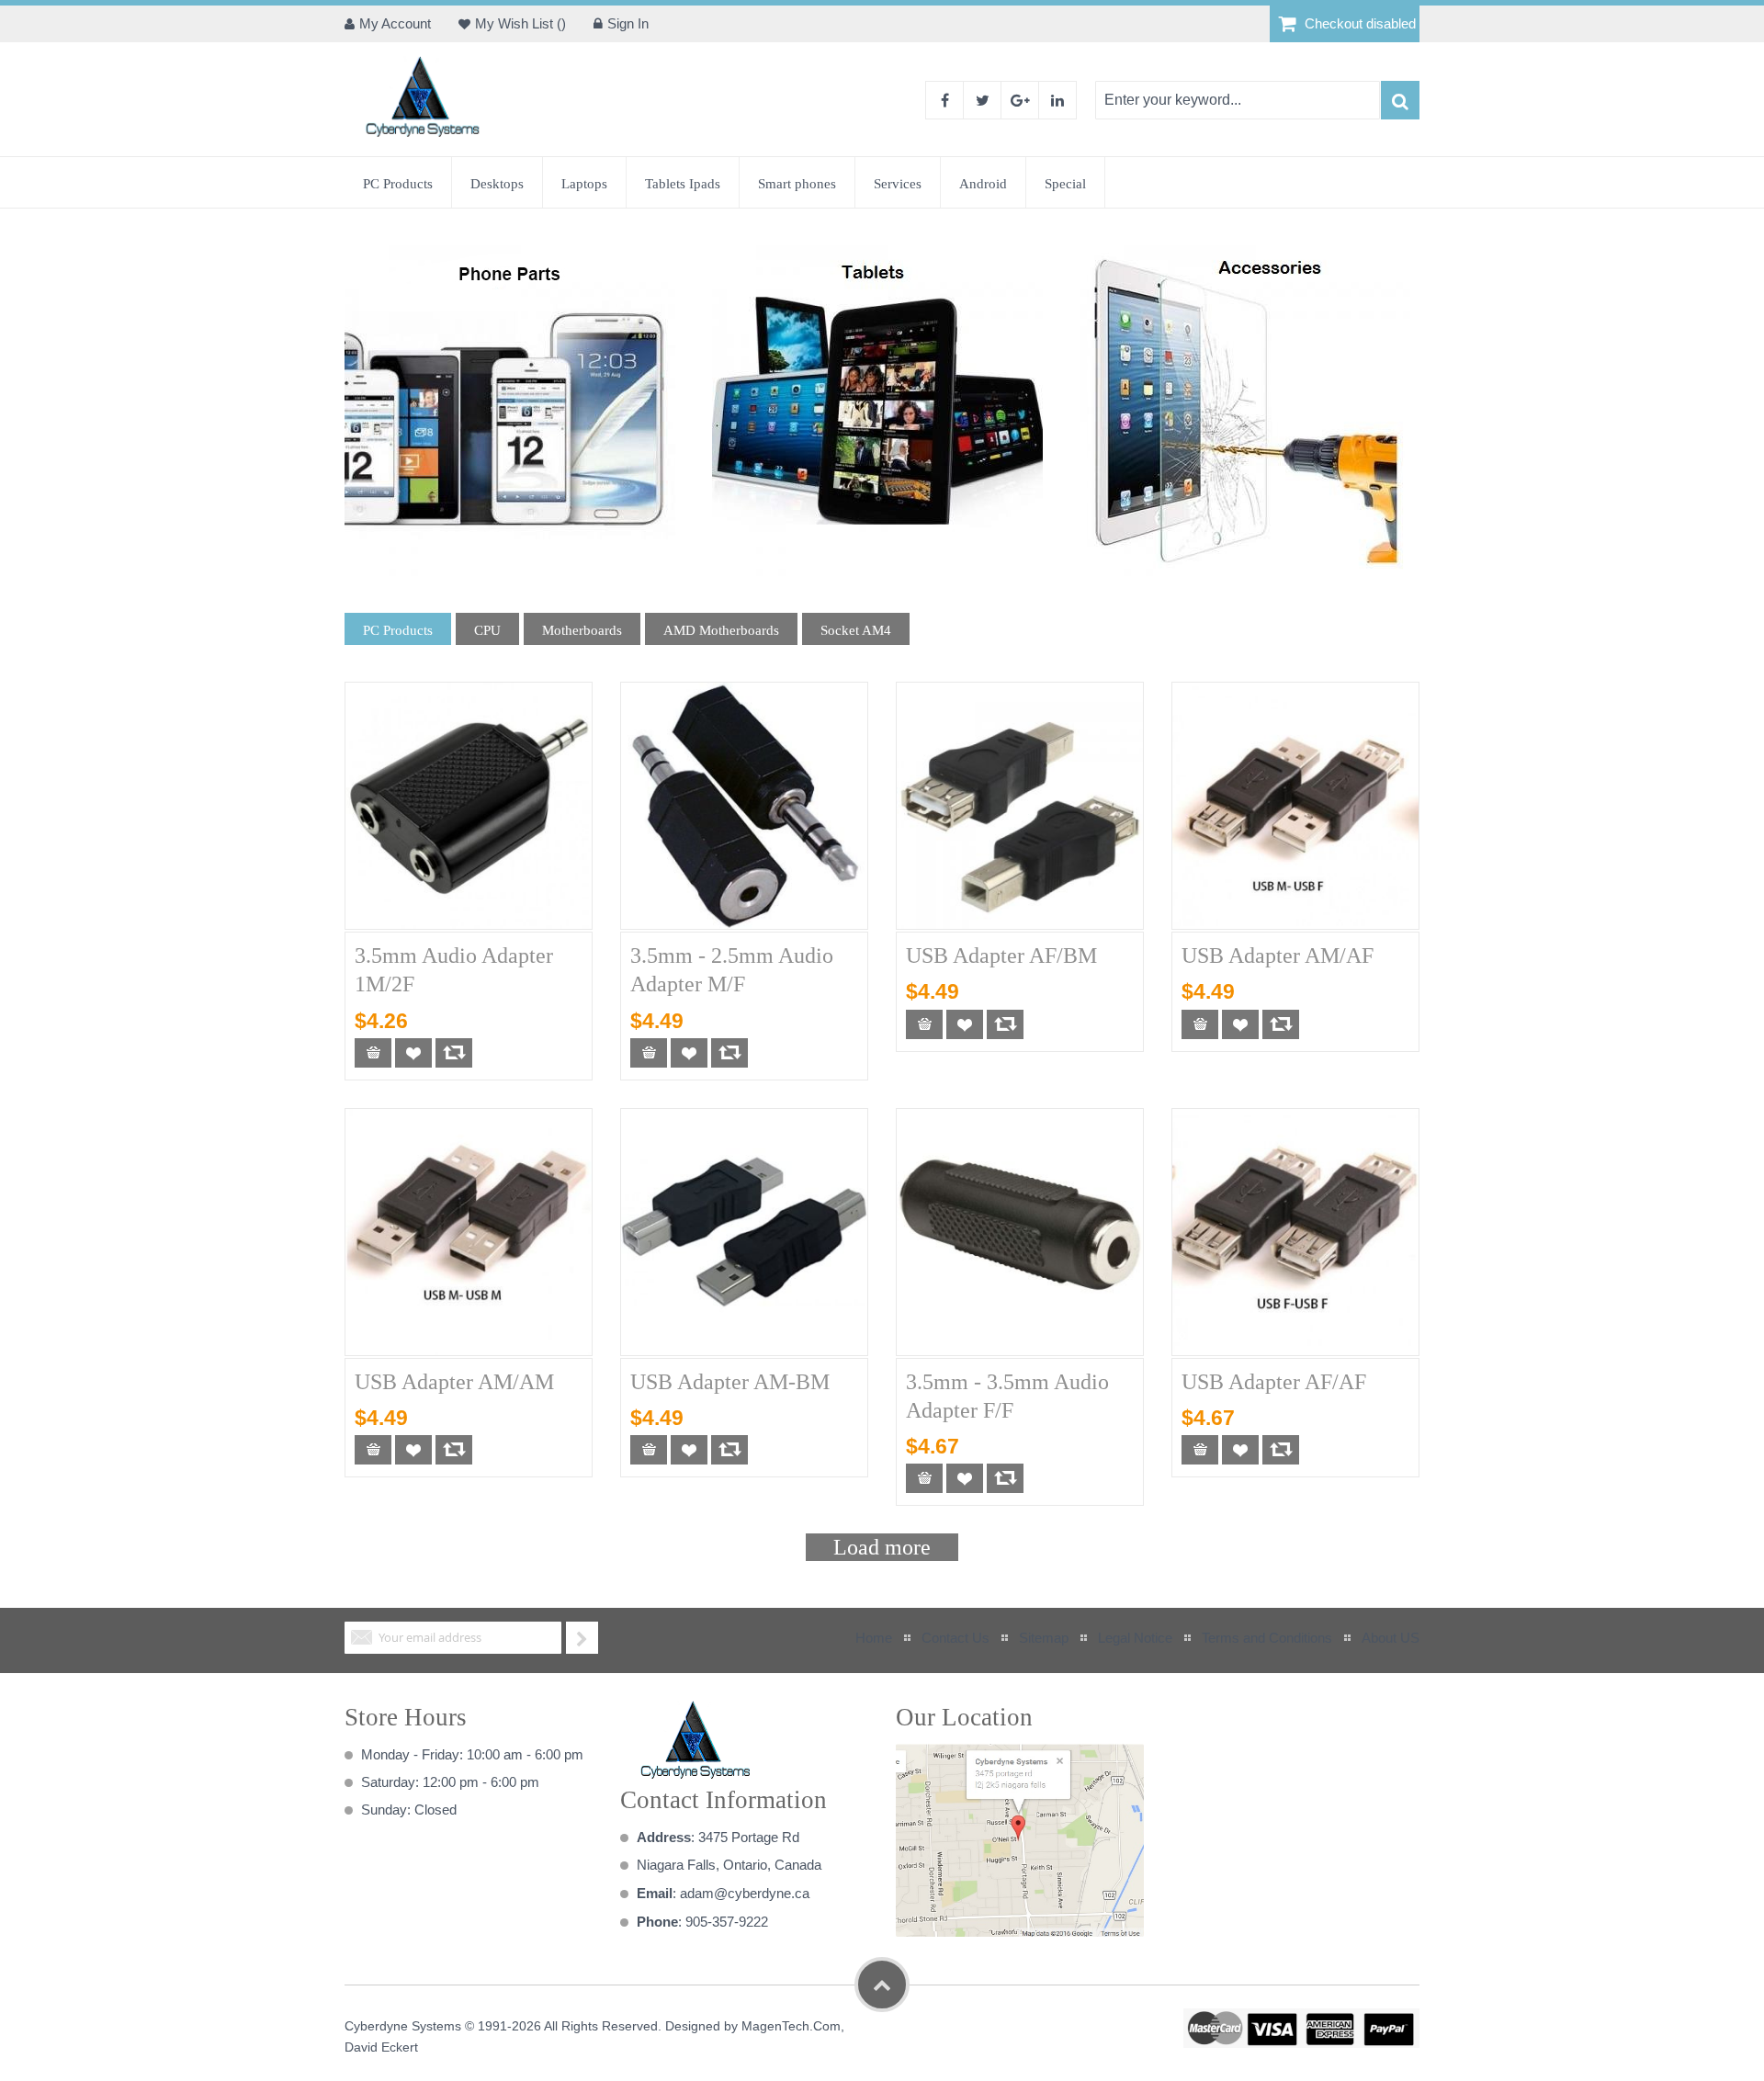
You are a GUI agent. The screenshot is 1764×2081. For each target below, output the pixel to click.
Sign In (628, 23)
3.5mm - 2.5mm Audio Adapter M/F (732, 970)
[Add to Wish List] (413, 1053)
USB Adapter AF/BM (1001, 956)
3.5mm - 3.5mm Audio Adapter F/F (1007, 1396)
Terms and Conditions (1267, 1638)
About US (1391, 1638)
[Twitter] (982, 100)
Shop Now (505, 410)
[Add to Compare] (454, 1053)
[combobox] (1238, 100)
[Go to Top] (882, 1985)
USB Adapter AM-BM (730, 1382)
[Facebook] (944, 100)
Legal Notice (1135, 1638)
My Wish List (516, 23)
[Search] (1400, 100)
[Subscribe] (582, 1638)
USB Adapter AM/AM (454, 1382)
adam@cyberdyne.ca (745, 1893)
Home (874, 1638)
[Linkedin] (1057, 100)
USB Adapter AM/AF (1278, 956)
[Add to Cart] (373, 1053)
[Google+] (1020, 100)
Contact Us (955, 1638)
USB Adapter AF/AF (1274, 1382)
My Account (395, 23)
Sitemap (1044, 1638)
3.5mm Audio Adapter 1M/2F (454, 970)
